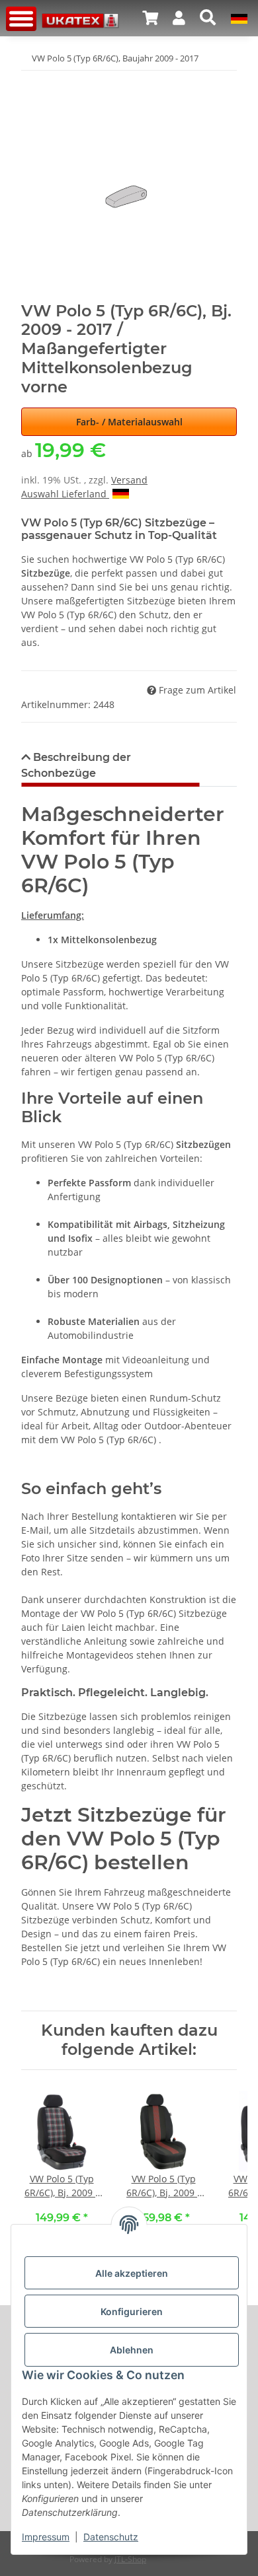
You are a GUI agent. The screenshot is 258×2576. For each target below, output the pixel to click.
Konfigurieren (132, 2311)
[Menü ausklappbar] (21, 19)
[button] (150, 18)
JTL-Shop (130, 2559)
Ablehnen (132, 2350)
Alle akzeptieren (132, 2273)
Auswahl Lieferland (65, 494)
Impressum (46, 2537)
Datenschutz (111, 2537)
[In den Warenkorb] (32, 79)
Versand (129, 480)
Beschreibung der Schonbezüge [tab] (76, 765)
